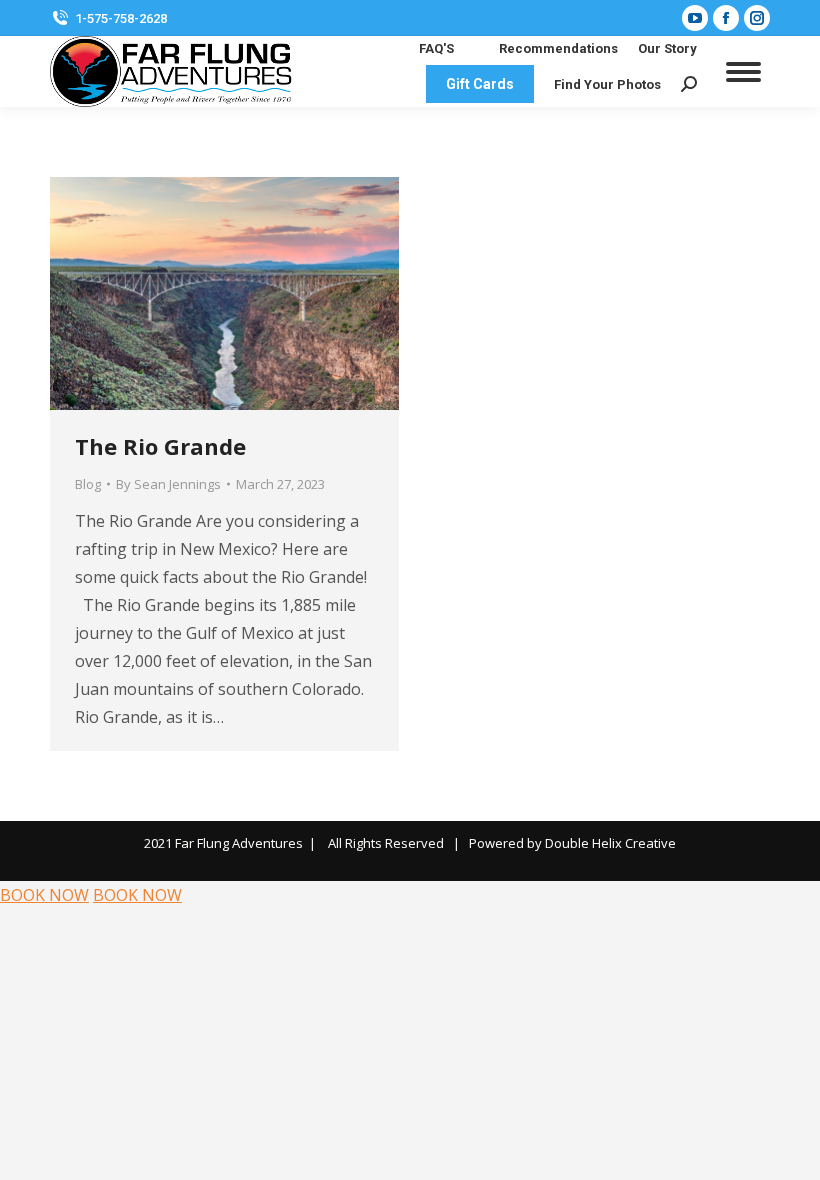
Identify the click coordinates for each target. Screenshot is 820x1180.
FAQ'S (436, 48)
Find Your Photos (607, 84)
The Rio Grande (160, 446)
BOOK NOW (44, 895)
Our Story (667, 48)
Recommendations (558, 48)
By (168, 484)
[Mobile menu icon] (743, 72)
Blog (88, 484)
